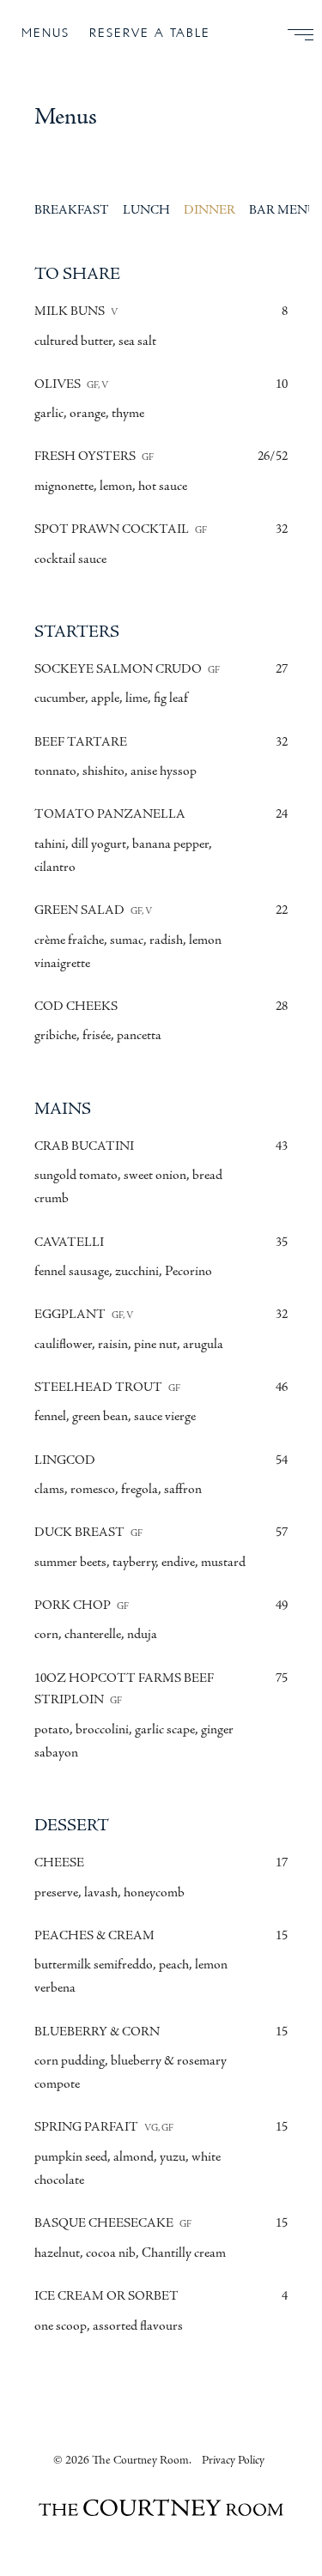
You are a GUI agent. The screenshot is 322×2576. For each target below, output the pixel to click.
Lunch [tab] (146, 210)
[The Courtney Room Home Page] (161, 2510)
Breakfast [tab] (72, 210)
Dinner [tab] (210, 210)
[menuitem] (294, 34)
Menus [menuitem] (46, 33)
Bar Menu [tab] (283, 210)
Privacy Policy (233, 2460)
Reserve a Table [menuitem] (150, 33)
